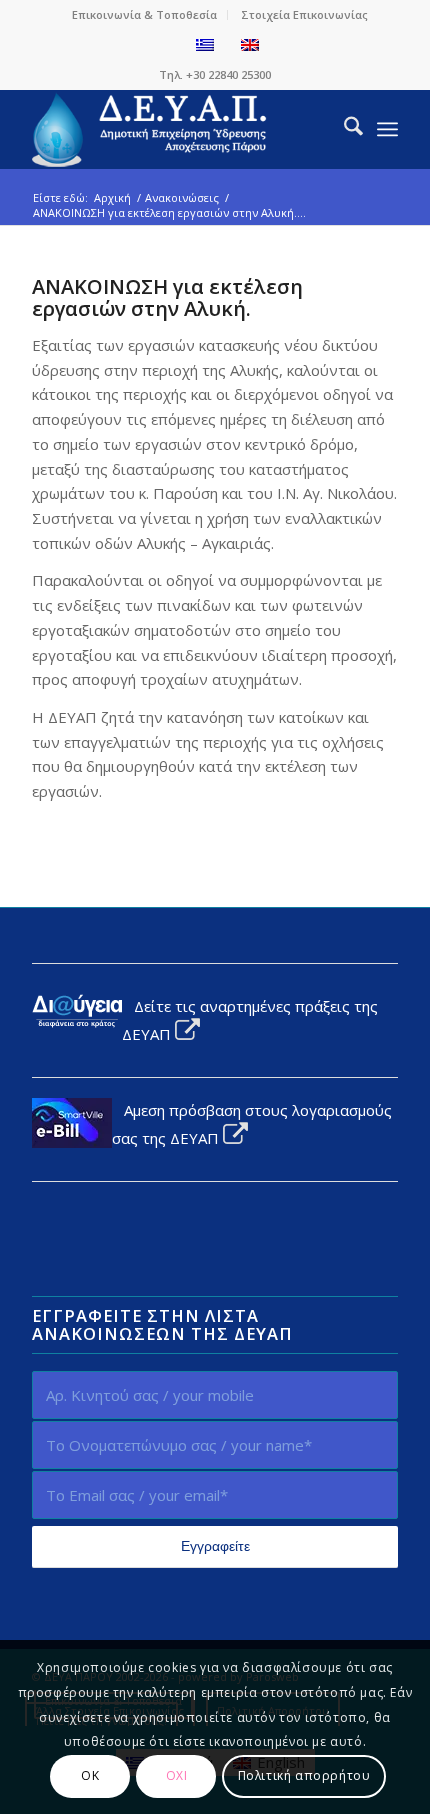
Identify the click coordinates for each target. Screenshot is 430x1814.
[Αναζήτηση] (343, 129)
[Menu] (387, 129)
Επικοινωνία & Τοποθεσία (144, 14)
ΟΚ (90, 1775)
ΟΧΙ (177, 1775)
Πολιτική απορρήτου (304, 1775)
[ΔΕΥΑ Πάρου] (178, 129)
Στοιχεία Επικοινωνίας (304, 14)
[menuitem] (145, 15)
